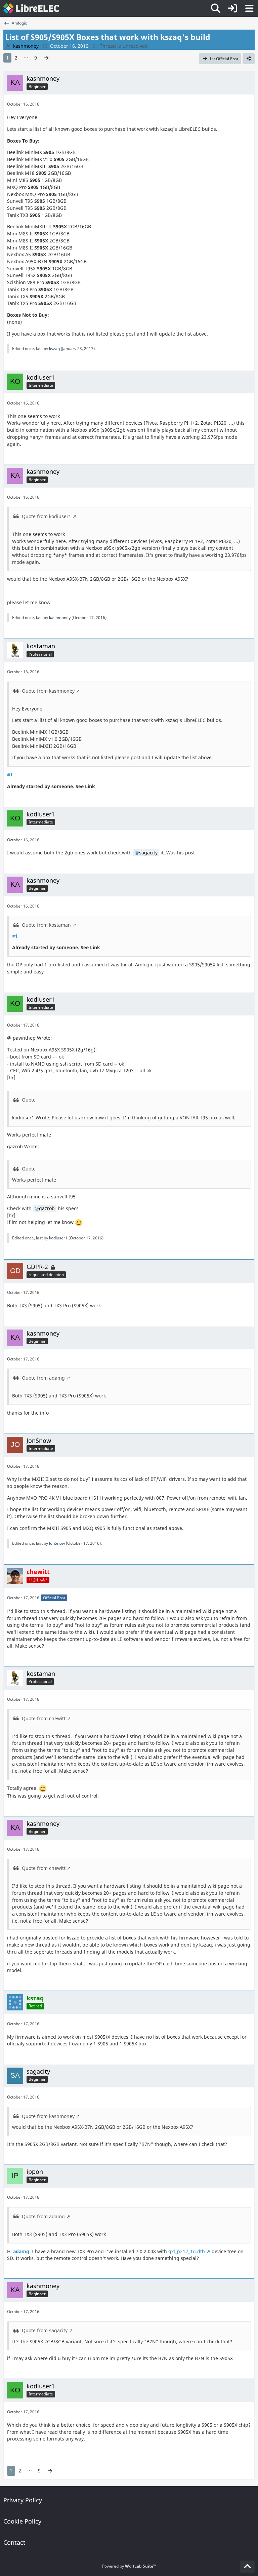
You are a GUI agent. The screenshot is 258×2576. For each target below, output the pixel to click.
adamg (21, 2251)
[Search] (216, 8)
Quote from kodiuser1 (47, 516)
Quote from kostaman (46, 925)
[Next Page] (46, 58)
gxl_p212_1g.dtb (186, 2251)
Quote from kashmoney (48, 691)
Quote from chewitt (44, 1718)
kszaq (54, 349)
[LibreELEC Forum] (31, 8)
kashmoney (60, 618)
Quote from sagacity (45, 2330)
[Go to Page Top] (247, 2567)
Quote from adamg (43, 1378)
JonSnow (57, 1543)
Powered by (129, 2566)
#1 (10, 775)
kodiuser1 (58, 1238)
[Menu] (249, 8)
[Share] (249, 59)
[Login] (232, 8)
